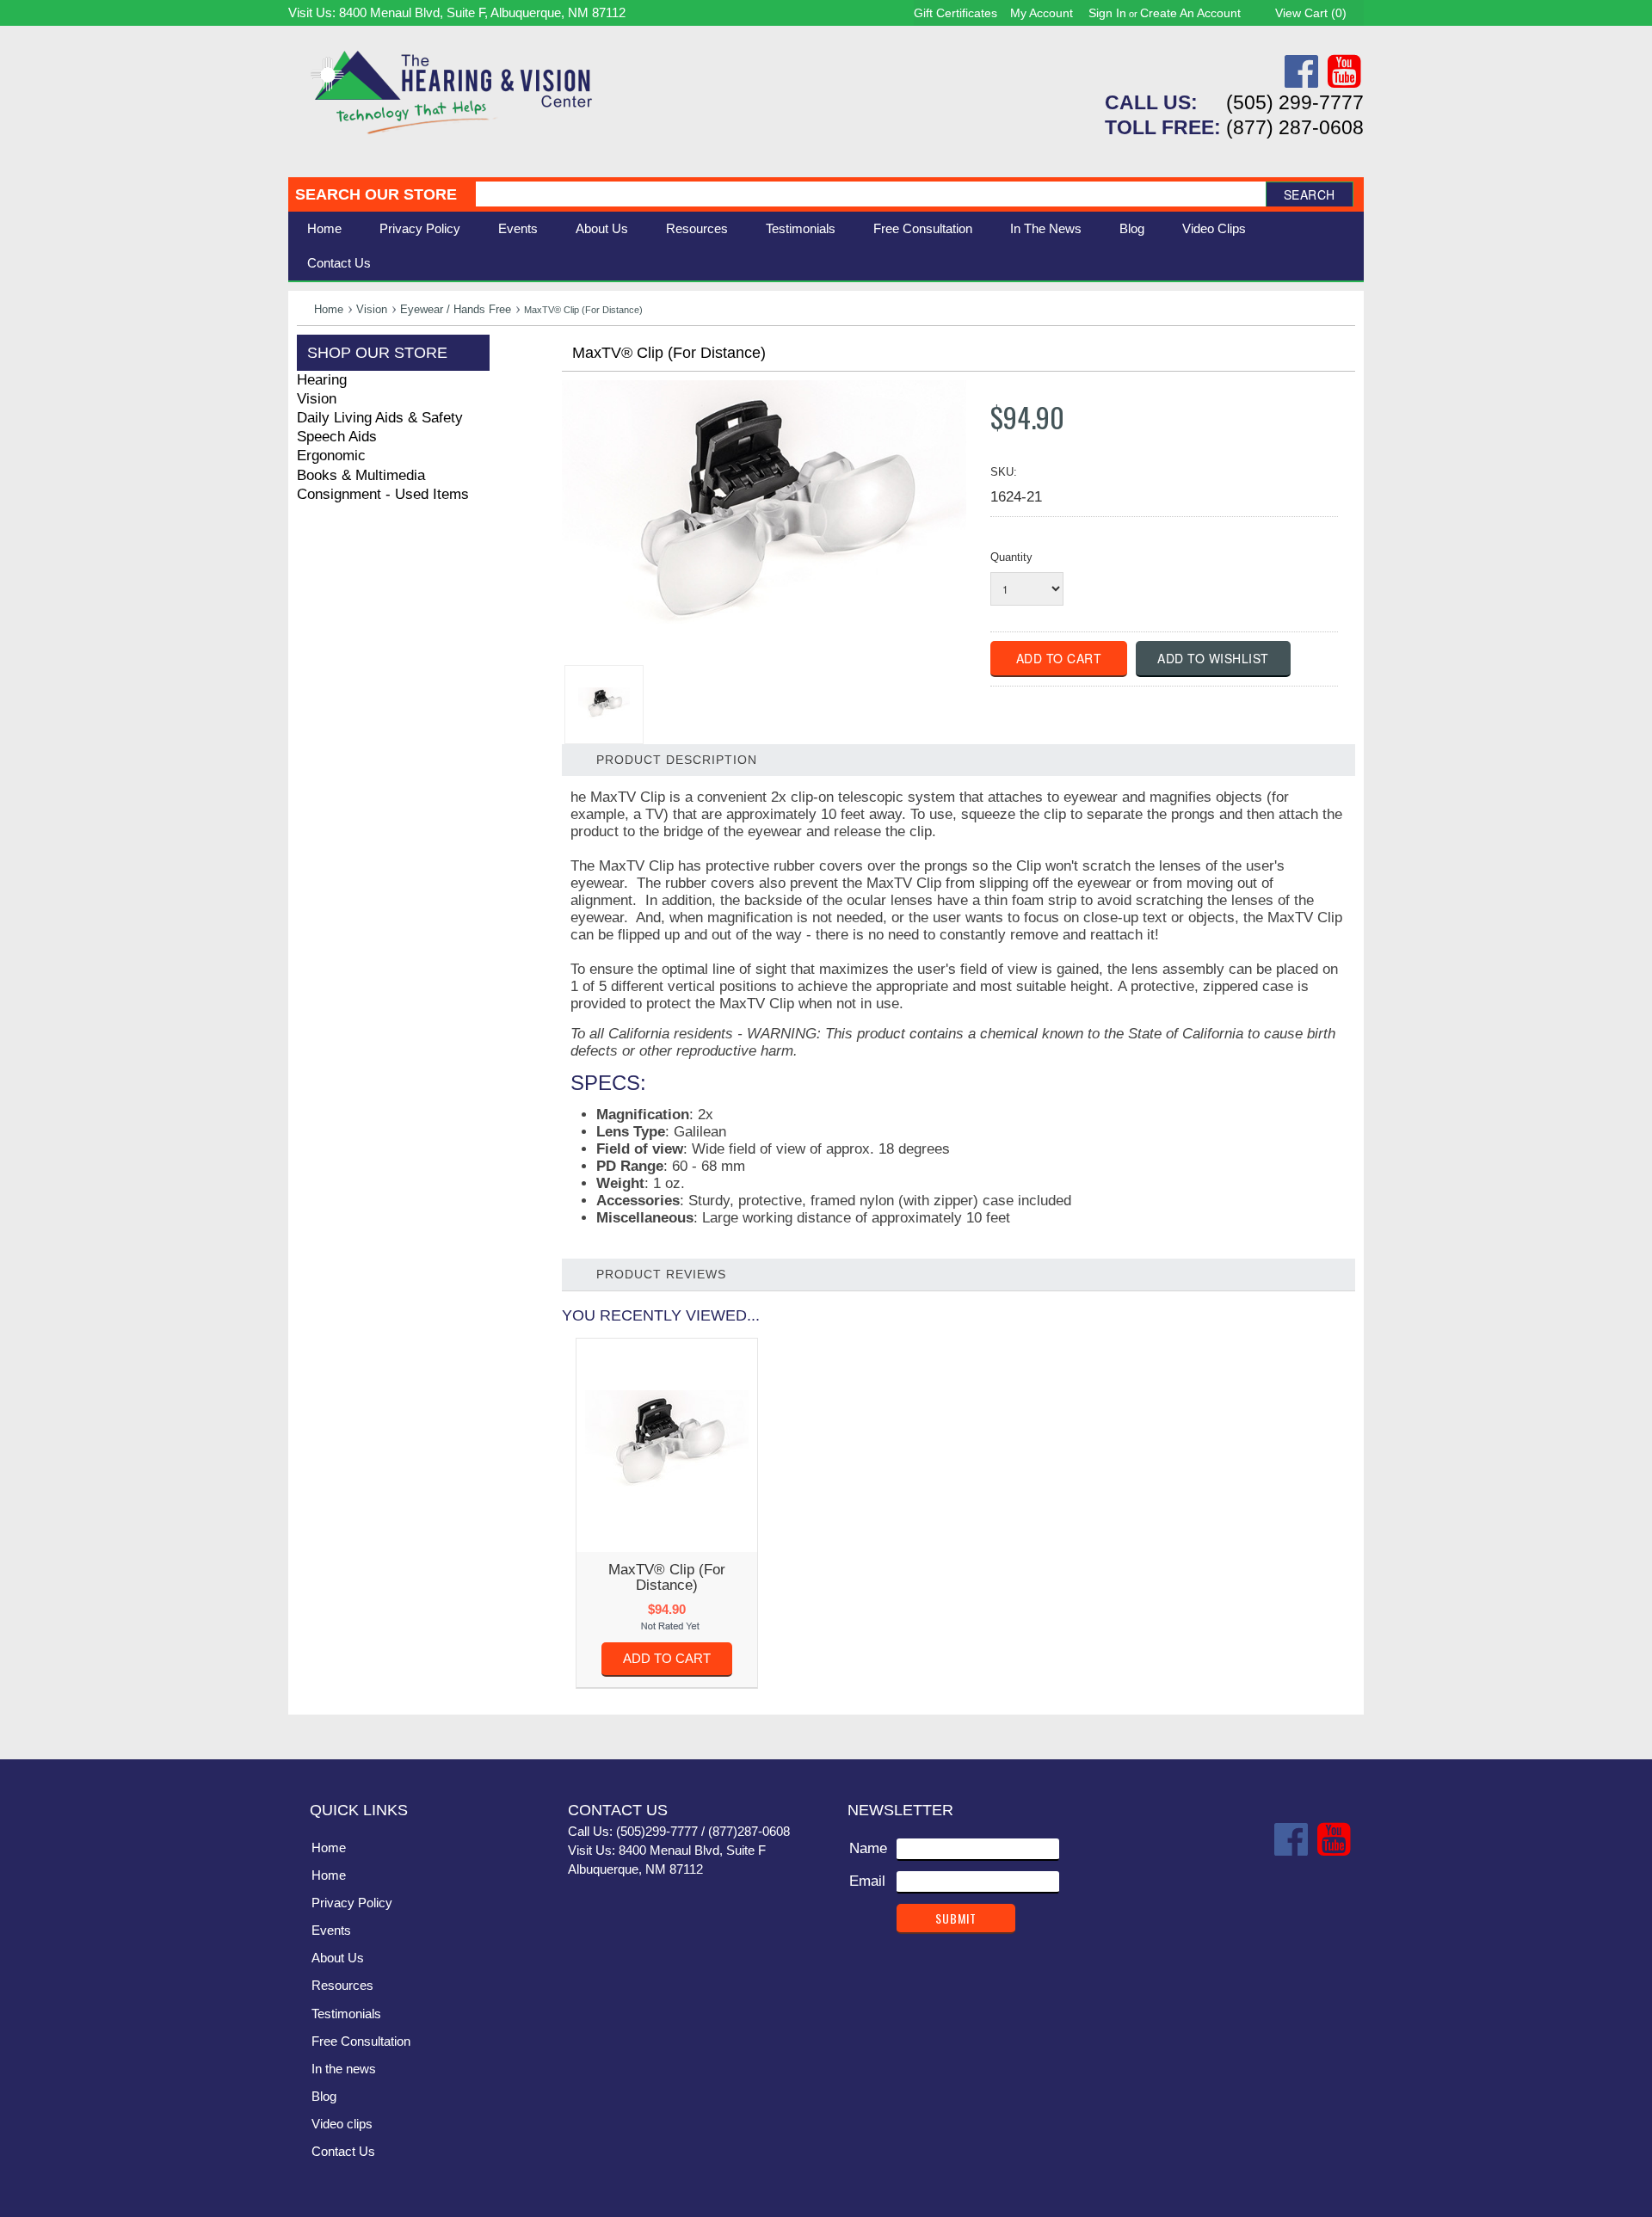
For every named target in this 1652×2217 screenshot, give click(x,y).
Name (868, 1848)
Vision (372, 309)
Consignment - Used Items (383, 494)
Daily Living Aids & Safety (380, 418)
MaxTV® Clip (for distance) (667, 1577)
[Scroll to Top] (1341, 1728)
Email (867, 1881)
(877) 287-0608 (1295, 127)
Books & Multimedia (361, 475)
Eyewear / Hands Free (456, 309)
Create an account (1190, 13)
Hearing (322, 380)
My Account (1042, 13)
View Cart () (1311, 13)
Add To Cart (667, 1658)
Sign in (1107, 13)
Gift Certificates (955, 13)
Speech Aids (337, 437)
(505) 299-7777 (1295, 102)
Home (324, 228)
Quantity (1011, 557)
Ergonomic (331, 456)
